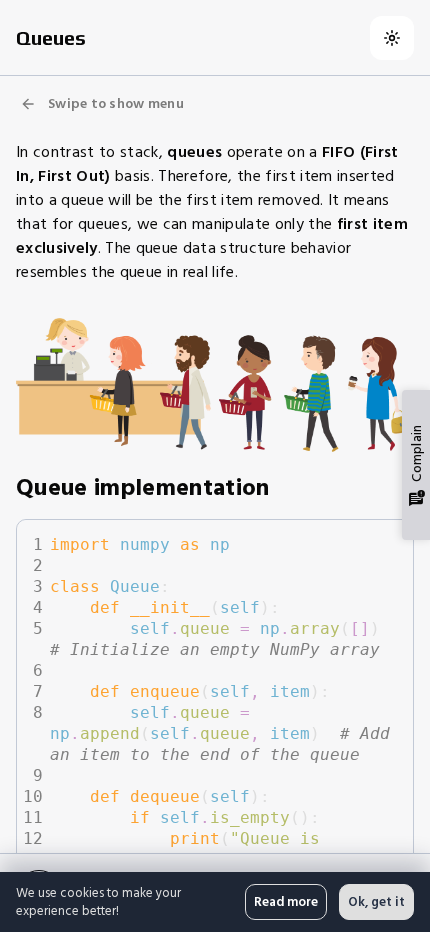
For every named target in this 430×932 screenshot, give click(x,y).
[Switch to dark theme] (392, 38)
